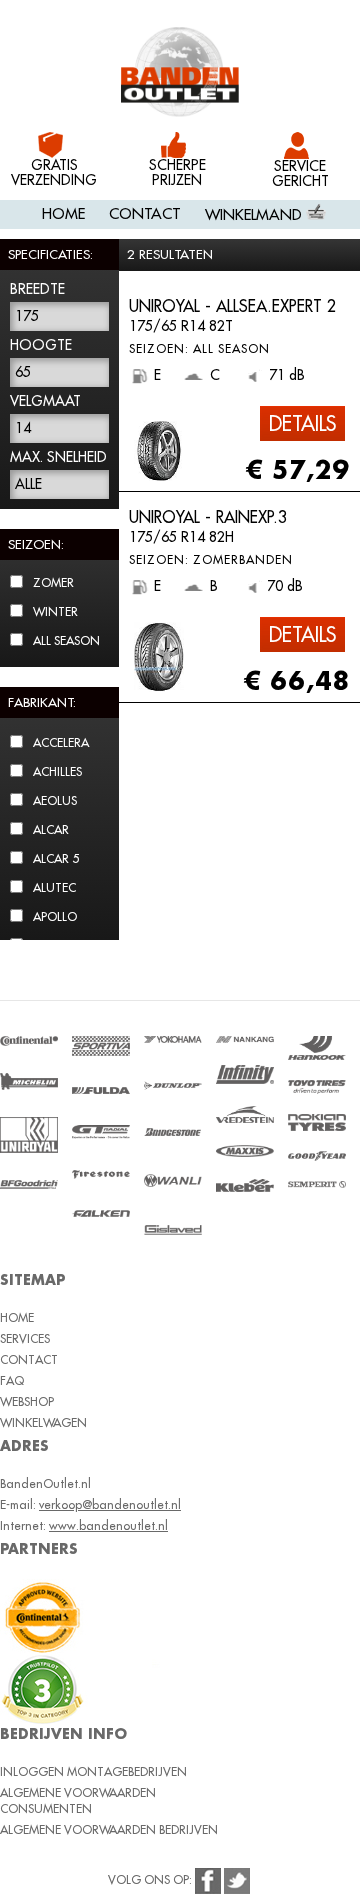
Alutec (54, 887)
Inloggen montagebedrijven (93, 1771)
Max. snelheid (58, 457)
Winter (55, 611)
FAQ (12, 1380)
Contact (145, 213)
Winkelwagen (43, 1422)
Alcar (51, 829)
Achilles (57, 771)
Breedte (37, 289)
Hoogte (41, 345)
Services (25, 1338)
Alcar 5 (56, 858)
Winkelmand (255, 214)
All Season (66, 640)
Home (63, 213)
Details (302, 423)
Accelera (61, 742)
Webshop (27, 1401)
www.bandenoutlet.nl (108, 1525)
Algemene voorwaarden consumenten (78, 1800)
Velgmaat (45, 401)
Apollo (55, 916)
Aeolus (55, 800)
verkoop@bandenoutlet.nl (110, 1504)
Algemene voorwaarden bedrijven (109, 1829)
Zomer (53, 582)
